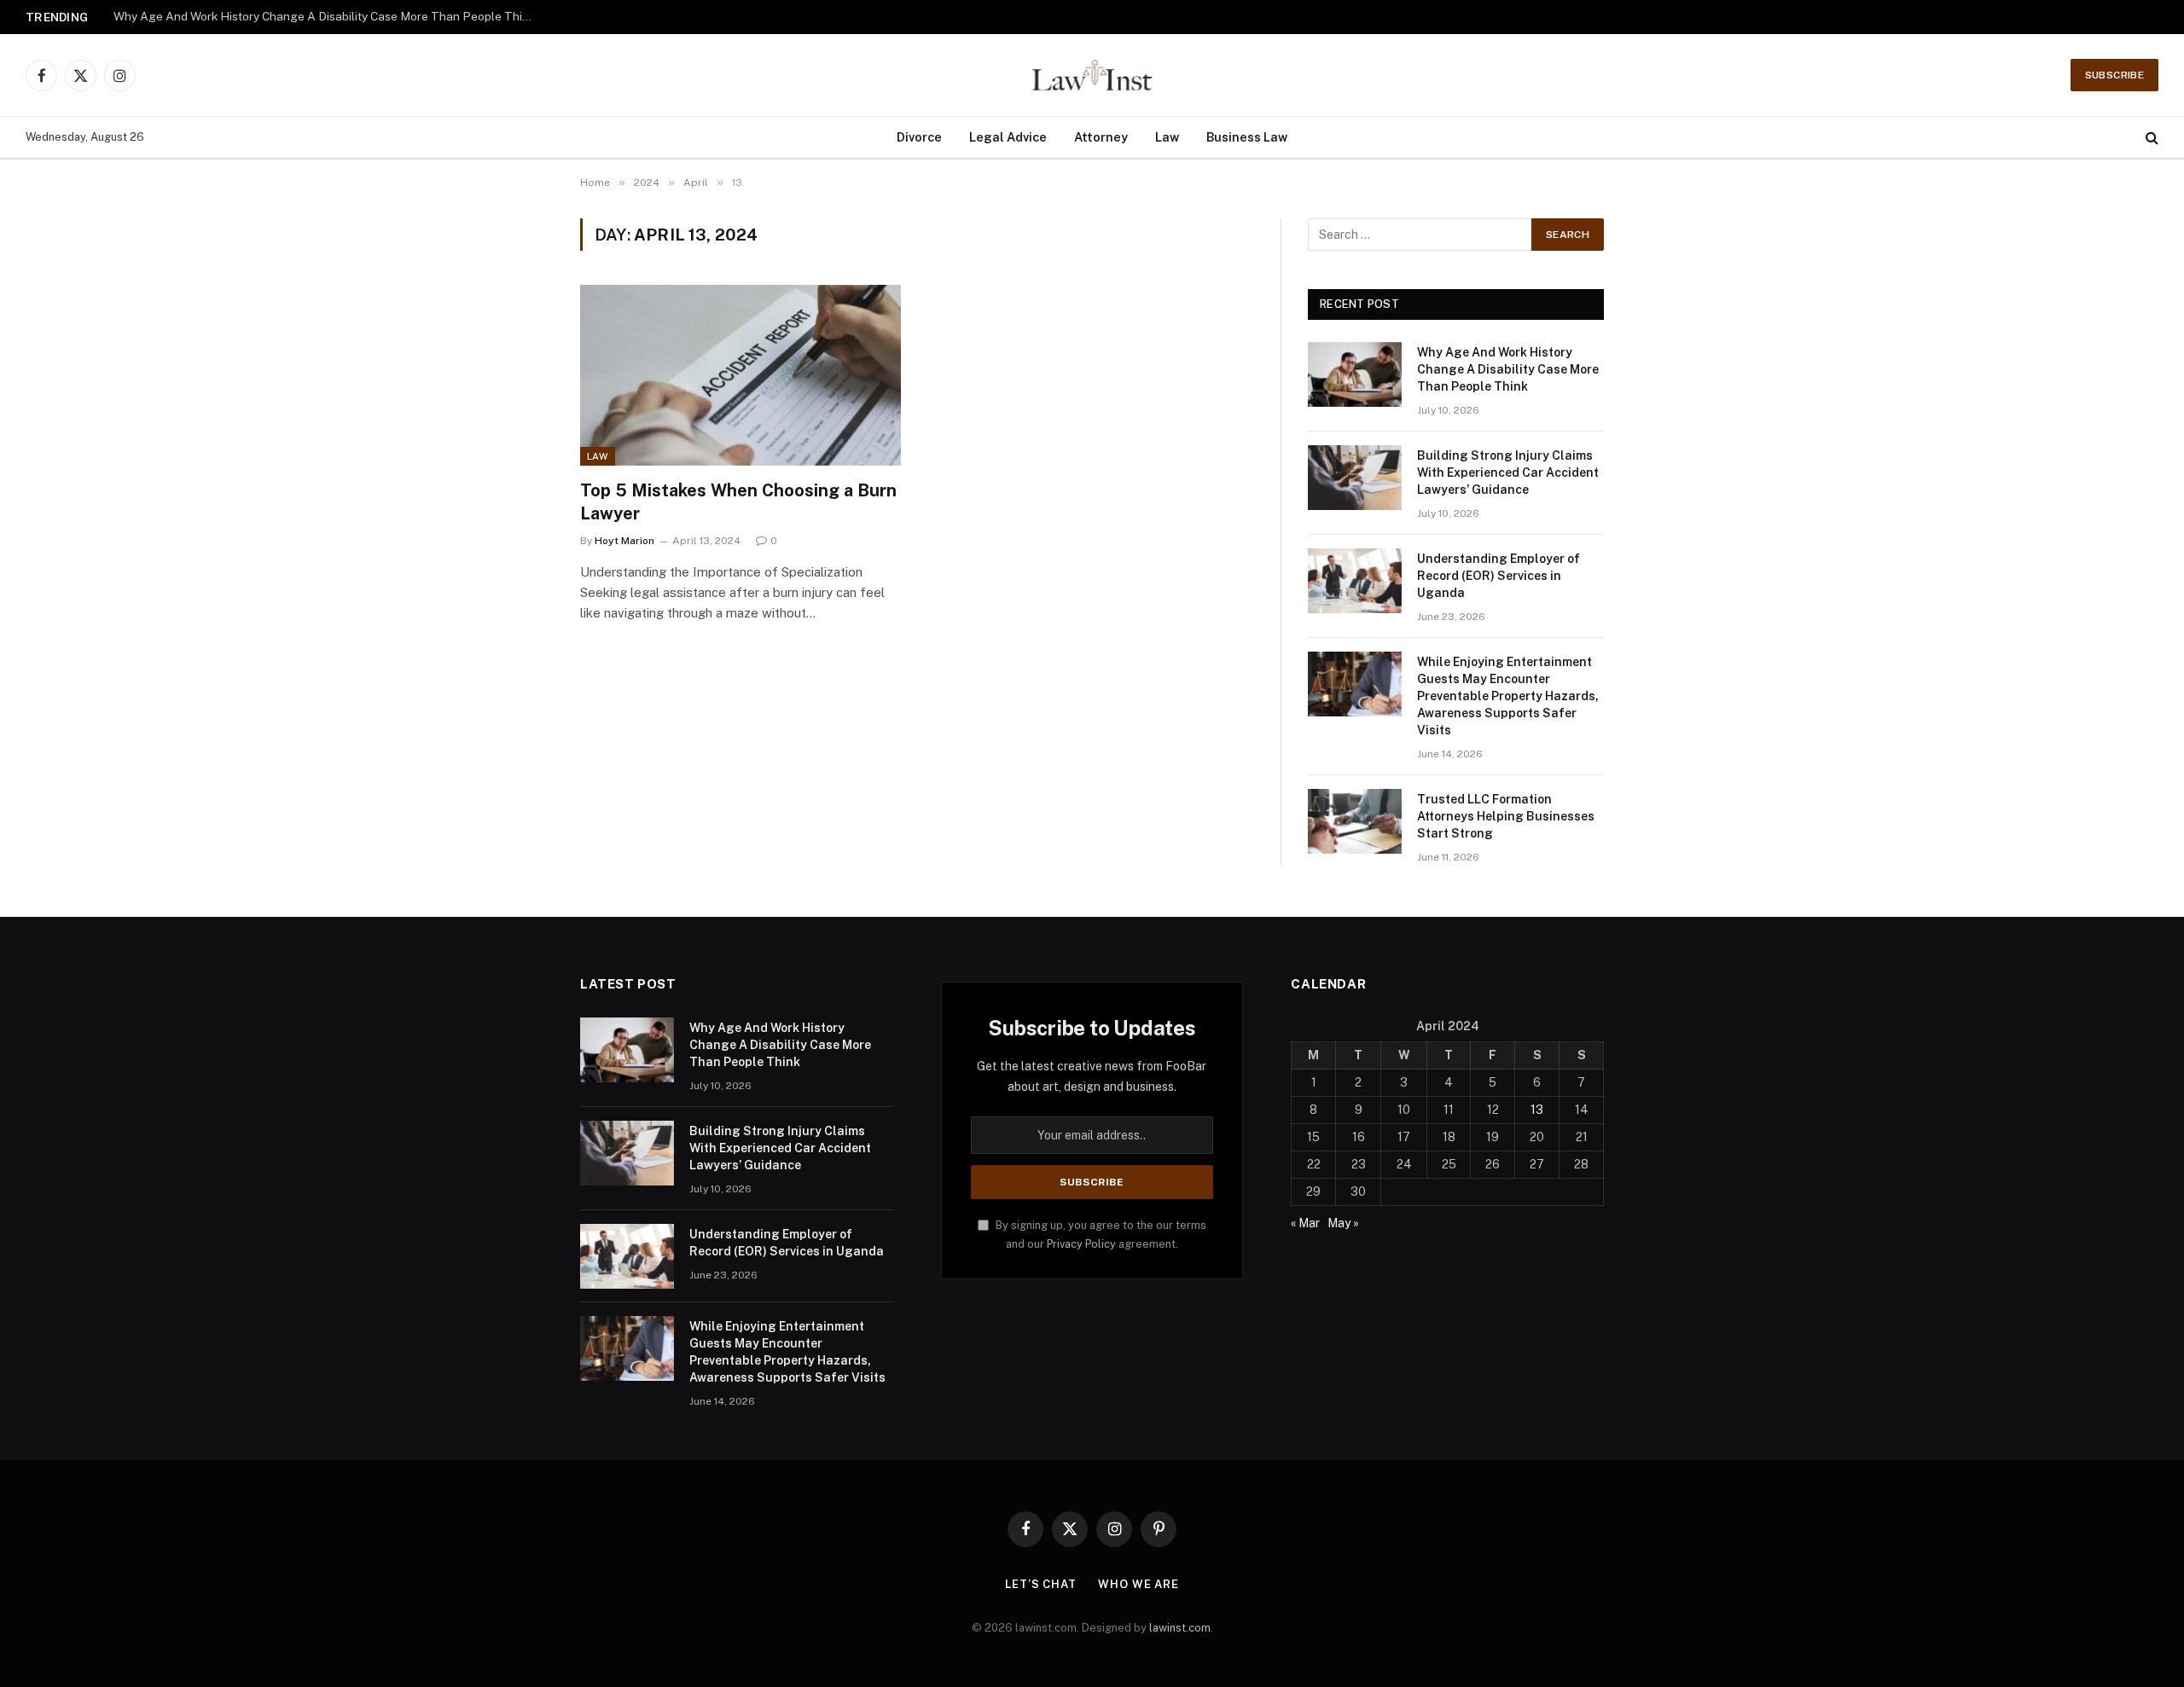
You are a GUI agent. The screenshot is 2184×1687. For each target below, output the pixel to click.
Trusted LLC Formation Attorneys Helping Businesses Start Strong (1506, 816)
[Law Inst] (1092, 75)
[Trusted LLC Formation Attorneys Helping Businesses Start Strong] (1355, 821)
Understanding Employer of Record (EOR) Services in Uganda (1499, 576)
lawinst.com (1180, 1628)
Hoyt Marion (624, 541)
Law (1167, 137)
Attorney (1101, 137)
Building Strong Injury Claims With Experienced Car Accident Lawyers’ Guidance (327, 16)
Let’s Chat (1041, 1584)
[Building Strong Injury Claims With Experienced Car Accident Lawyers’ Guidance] (1355, 478)
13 (1537, 1110)
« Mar (1305, 1223)
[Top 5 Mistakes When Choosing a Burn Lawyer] (741, 375)
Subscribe (2114, 75)
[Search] (2150, 138)
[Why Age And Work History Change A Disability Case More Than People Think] (1355, 374)
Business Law (1247, 137)
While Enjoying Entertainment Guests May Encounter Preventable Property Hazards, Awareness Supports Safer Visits (1508, 696)
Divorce (919, 137)
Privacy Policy (1081, 1244)
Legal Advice (1008, 137)
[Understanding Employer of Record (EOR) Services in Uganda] (1355, 581)
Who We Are (1138, 1584)
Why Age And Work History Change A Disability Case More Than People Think (1508, 369)
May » (1343, 1223)
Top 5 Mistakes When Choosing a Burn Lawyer (738, 502)
